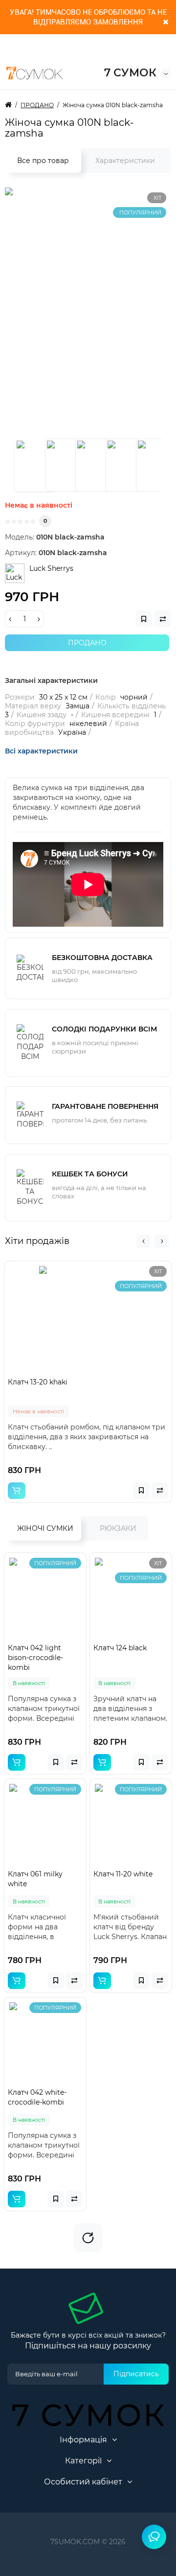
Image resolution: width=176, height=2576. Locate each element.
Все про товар (43, 161)
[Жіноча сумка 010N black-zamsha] (35, 465)
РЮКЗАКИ (118, 1528)
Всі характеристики (41, 751)
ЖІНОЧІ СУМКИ (45, 1528)
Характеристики (125, 161)
